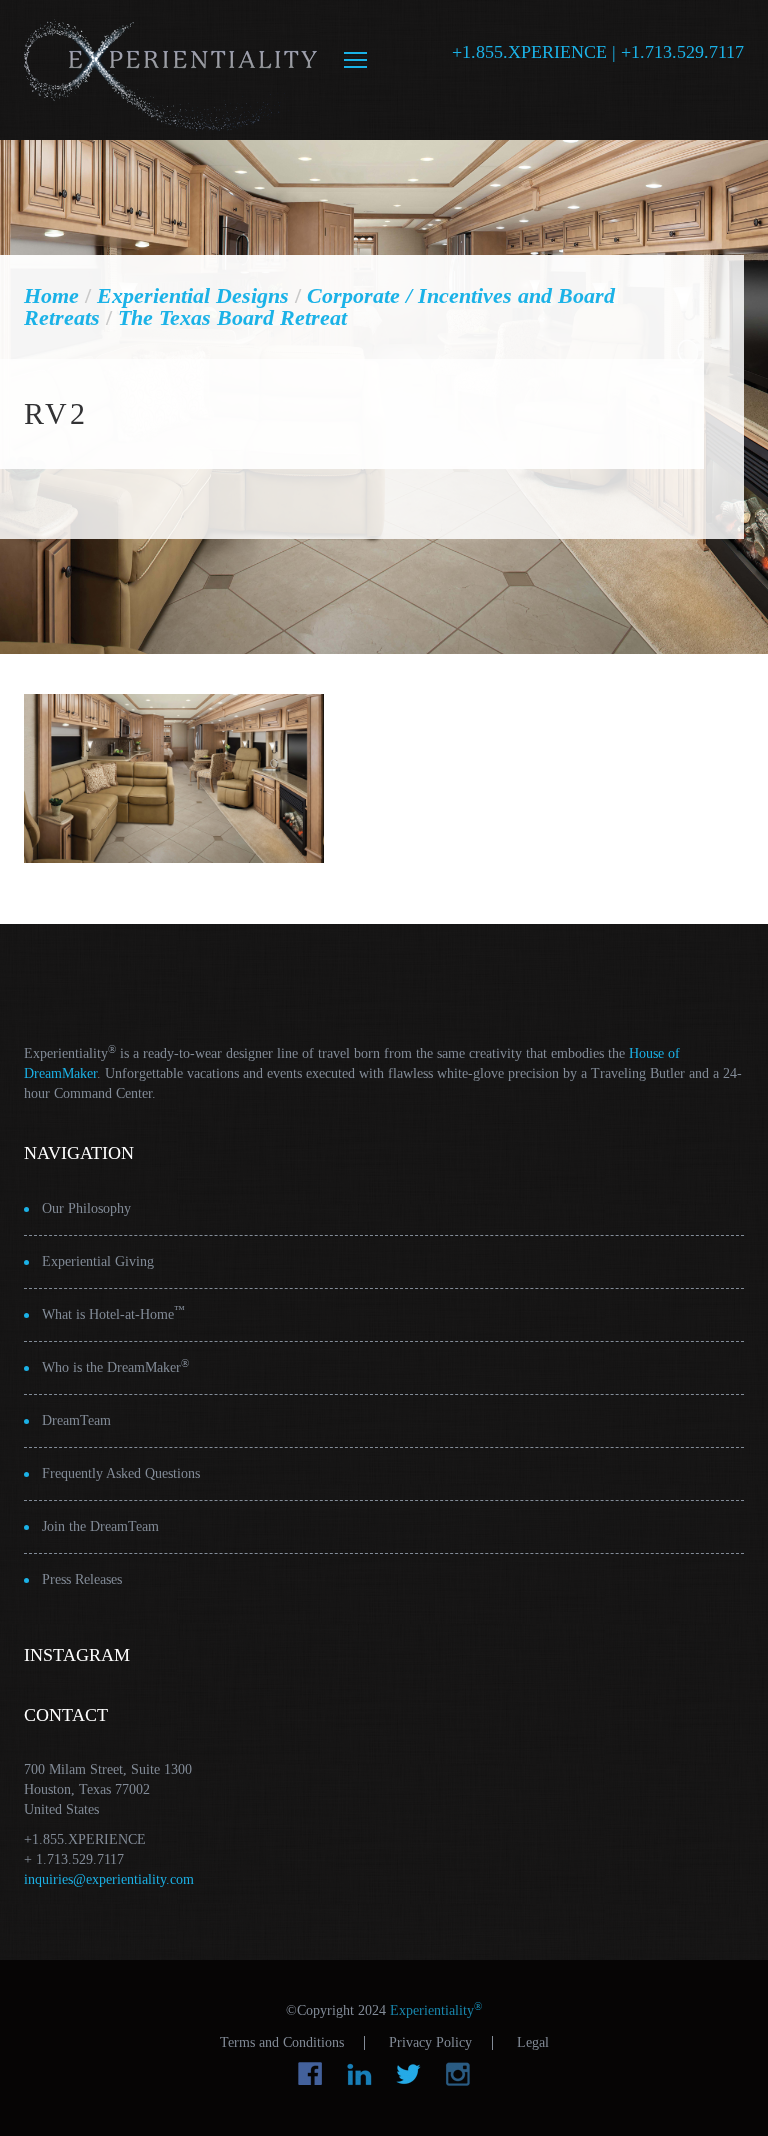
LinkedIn (359, 2074)
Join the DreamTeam (100, 1526)
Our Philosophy (86, 1208)
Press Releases (82, 1579)
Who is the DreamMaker (115, 1366)
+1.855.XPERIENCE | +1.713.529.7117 (598, 52)
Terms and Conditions (282, 2043)
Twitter (408, 2074)
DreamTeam (76, 1420)
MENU (355, 60)
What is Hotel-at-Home (113, 1313)
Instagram (457, 2074)
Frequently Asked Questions (121, 1473)
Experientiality (171, 70)
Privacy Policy (430, 2043)
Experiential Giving (98, 1261)
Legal (533, 2043)
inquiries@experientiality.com (109, 1879)
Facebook (310, 2074)
